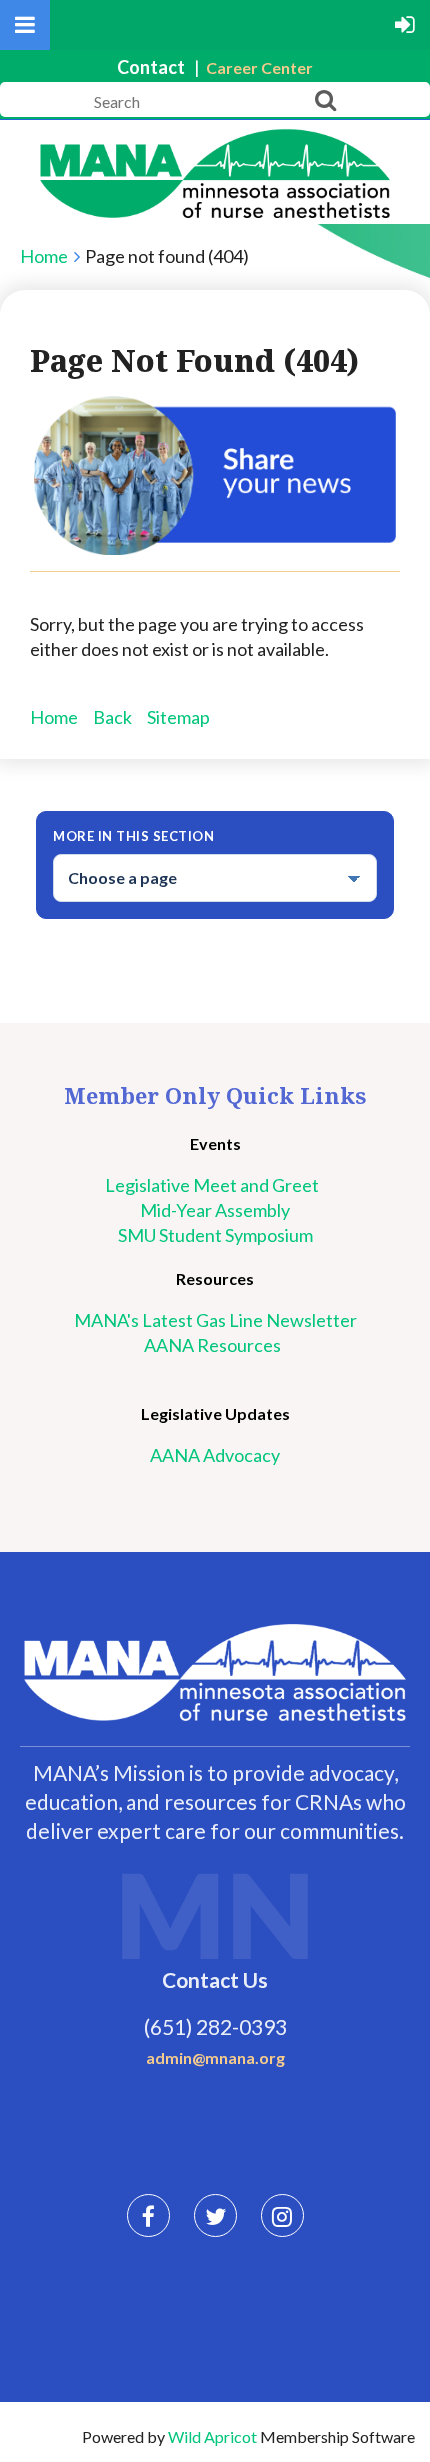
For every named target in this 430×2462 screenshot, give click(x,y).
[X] (215, 2215)
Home (44, 256)
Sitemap (178, 717)
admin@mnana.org (215, 2057)
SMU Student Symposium (215, 1235)
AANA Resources (215, 1345)
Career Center (259, 67)
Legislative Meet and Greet (215, 1185)
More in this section (133, 836)
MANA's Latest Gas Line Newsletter (215, 1320)
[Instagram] (282, 2215)
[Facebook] (148, 2215)
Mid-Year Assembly (215, 1210)
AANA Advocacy (215, 1455)
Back (112, 717)
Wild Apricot (212, 2436)
